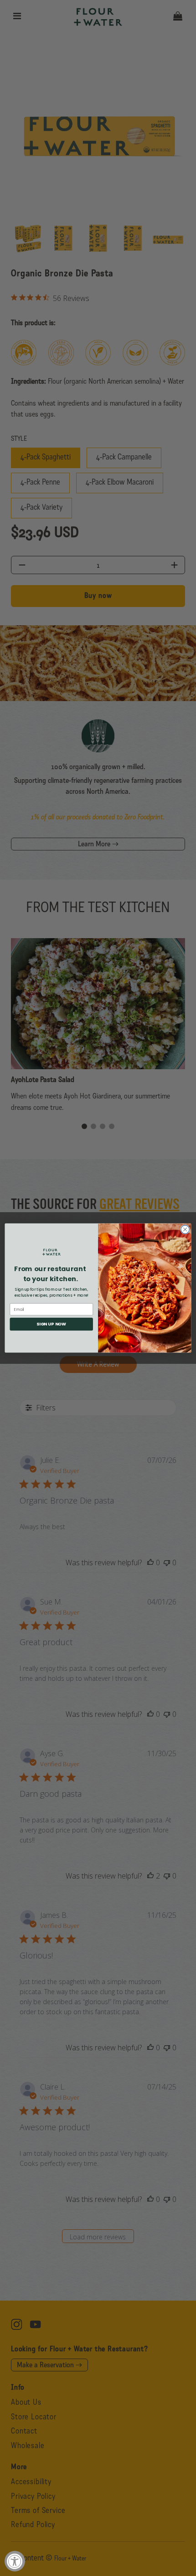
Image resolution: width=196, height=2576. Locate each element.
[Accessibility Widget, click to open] (15, 2561)
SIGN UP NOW (51, 1324)
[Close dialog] (185, 1230)
